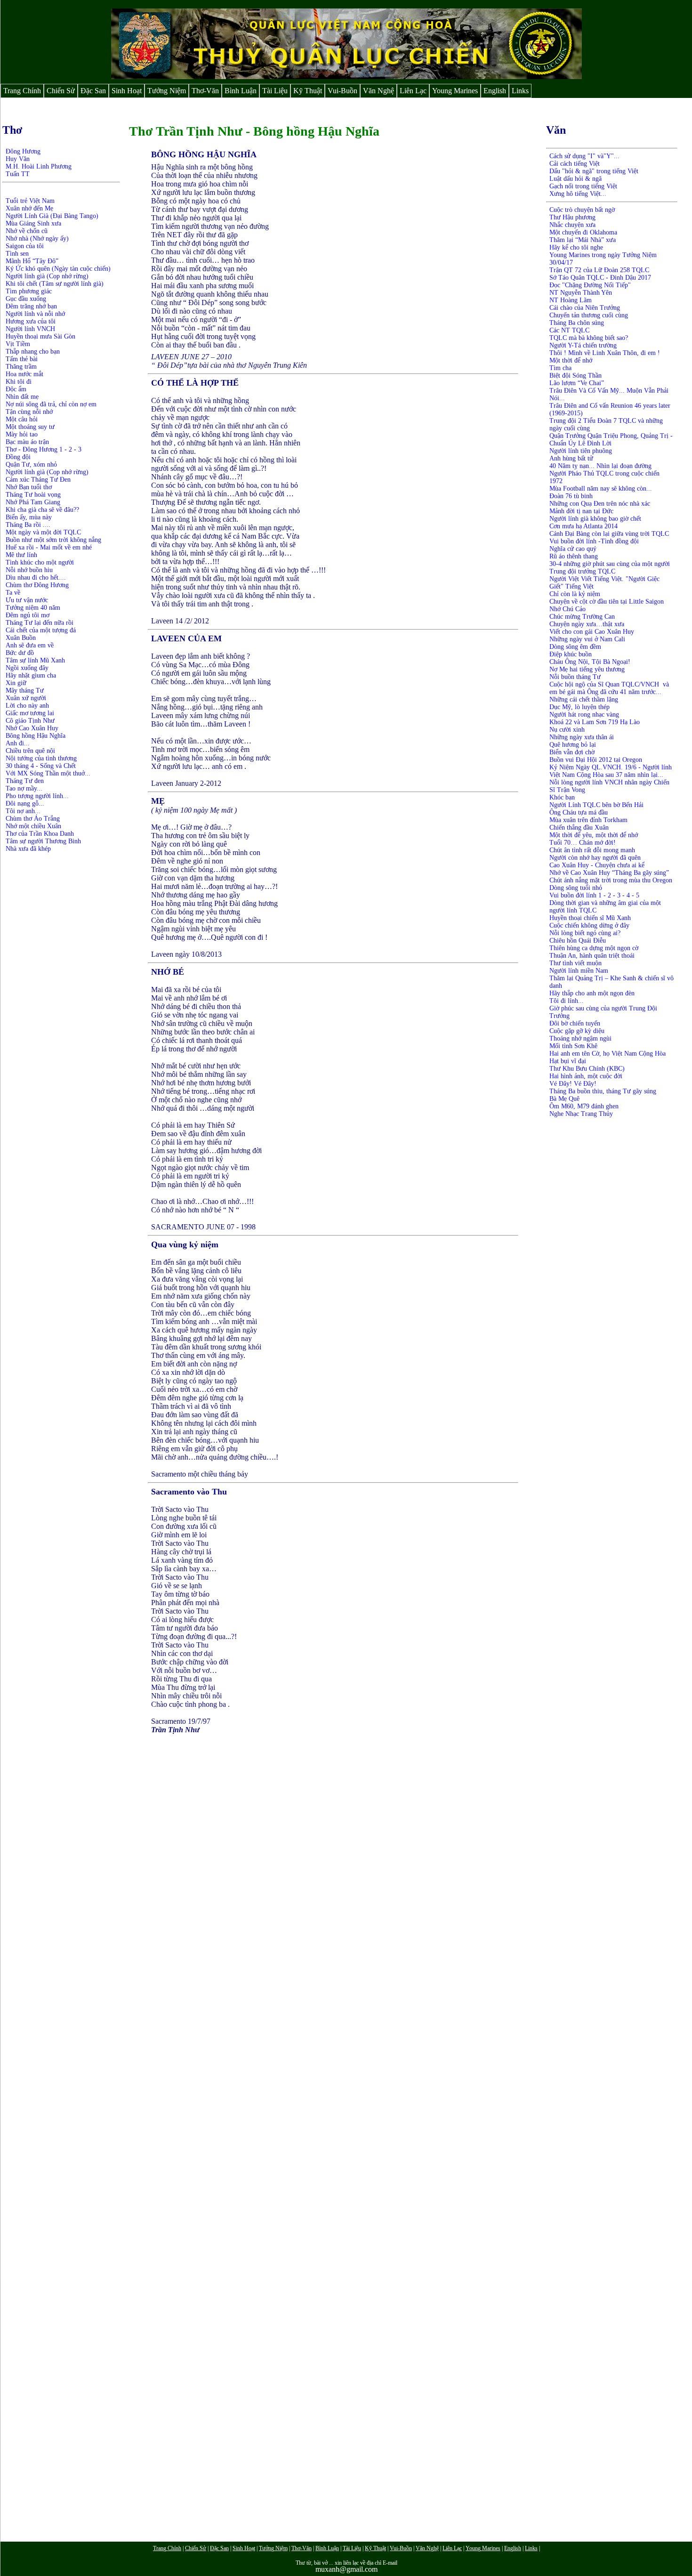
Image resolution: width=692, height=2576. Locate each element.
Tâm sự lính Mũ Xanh (35, 660)
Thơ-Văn (205, 91)
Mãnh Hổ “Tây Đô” (32, 261)
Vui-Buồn (342, 91)
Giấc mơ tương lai (30, 713)
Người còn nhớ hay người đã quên (595, 858)
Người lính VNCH (30, 329)
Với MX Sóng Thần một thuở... (48, 773)
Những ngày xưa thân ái (582, 737)
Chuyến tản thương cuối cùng (589, 315)
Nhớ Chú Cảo (567, 609)
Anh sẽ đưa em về (30, 645)
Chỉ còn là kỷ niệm (575, 594)
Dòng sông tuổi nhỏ (576, 888)
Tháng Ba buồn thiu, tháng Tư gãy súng (603, 1091)
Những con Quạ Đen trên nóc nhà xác (600, 504)
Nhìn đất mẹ (22, 397)
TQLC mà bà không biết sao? (589, 338)
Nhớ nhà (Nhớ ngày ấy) (37, 238)
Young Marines (455, 91)
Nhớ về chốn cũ (27, 231)
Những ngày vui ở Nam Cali (587, 639)
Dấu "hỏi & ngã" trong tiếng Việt (594, 171)
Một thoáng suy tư (30, 427)
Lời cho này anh (27, 706)
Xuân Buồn (21, 638)
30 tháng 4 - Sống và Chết (41, 766)
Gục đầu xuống (26, 299)
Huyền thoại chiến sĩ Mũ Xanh (590, 918)
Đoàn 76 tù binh (571, 496)
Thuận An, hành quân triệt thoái (592, 956)
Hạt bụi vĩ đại (568, 1061)
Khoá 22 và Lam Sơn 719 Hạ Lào (595, 722)
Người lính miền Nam (579, 971)
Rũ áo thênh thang (574, 556)
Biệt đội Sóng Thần (575, 375)
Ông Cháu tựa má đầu (579, 812)
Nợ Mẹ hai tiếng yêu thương (587, 669)
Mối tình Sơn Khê (573, 1046)
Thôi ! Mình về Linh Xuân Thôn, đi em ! (605, 353)
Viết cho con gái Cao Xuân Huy (592, 632)
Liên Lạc (413, 91)
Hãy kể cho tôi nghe (576, 247)
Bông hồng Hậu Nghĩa (36, 736)
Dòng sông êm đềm (575, 647)
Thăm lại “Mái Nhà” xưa (583, 240)
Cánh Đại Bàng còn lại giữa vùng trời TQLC (609, 534)
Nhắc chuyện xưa (572, 225)
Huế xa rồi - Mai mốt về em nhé (49, 547)
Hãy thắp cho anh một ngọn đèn (592, 993)
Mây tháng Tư (25, 690)
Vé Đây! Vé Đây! (573, 1084)
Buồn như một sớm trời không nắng (53, 540)
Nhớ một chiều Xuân (33, 826)
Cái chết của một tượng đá (41, 630)
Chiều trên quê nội (30, 751)
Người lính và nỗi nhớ (35, 314)
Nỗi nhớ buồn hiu (29, 570)
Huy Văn (18, 159)
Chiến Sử (61, 91)
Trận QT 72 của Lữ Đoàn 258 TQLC (599, 270)
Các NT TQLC (569, 330)
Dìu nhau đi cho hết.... (36, 577)
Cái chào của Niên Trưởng (585, 308)
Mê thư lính (21, 555)
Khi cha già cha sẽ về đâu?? (42, 510)
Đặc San (93, 91)
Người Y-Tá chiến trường (583, 345)
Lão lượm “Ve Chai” (577, 383)
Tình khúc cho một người (40, 562)
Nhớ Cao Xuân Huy (32, 728)
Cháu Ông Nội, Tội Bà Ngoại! (590, 662)
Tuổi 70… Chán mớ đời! (583, 843)
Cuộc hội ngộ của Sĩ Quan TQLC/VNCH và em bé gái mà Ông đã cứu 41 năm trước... (609, 688)
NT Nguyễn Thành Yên (581, 293)
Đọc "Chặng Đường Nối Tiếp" (590, 285)
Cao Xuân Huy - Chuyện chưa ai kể (597, 865)
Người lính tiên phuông (581, 451)
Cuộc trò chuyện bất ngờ (582, 210)
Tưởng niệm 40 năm (33, 608)
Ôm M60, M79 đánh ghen (584, 1106)
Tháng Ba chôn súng (577, 323)
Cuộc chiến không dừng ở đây (589, 925)
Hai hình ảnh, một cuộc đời (586, 1076)
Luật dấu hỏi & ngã (575, 179)
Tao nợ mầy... (24, 788)
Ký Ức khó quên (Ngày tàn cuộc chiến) (58, 269)
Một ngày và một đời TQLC (43, 532)
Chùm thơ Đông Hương (37, 585)
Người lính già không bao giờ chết (595, 519)
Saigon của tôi (25, 246)
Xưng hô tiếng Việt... (578, 194)
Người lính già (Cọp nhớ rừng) (47, 276)
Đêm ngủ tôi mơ (28, 615)
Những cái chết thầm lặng (584, 699)
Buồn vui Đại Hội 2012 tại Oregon (596, 760)
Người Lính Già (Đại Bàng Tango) (52, 216)
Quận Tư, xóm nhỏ (31, 464)
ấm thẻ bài (24, 359)
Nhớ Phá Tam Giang (33, 502)
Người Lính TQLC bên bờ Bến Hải (596, 805)
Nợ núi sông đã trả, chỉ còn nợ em (51, 404)
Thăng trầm (21, 367)
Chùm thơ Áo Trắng (34, 819)
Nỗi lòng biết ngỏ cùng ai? (585, 933)
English (495, 91)
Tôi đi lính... (567, 1001)
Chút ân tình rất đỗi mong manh (592, 850)
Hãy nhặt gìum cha (31, 675)
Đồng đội (18, 457)
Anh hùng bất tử (571, 458)
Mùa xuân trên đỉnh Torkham (588, 820)
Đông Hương (23, 151)
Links (520, 91)
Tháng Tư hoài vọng (33, 495)
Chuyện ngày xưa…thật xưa (587, 624)
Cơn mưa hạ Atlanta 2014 (583, 526)
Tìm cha (560, 368)
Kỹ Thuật (308, 91)
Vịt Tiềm (18, 344)
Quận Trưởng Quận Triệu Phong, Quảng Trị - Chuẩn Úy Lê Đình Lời (611, 440)
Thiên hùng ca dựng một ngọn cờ (594, 948)
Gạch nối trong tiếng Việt (583, 186)
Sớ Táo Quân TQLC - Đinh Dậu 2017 (600, 278)
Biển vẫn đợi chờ (572, 752)
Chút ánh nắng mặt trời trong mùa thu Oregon (611, 880)
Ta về (13, 593)
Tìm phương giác (29, 291)
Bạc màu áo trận (27, 442)
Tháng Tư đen (25, 781)
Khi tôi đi (19, 382)
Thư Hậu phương (572, 217)
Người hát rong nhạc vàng (584, 715)
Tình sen (17, 254)
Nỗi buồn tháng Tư (575, 677)
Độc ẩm (16, 389)
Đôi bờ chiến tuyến (575, 1023)
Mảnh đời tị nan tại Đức (581, 511)
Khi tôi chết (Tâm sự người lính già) (55, 284)
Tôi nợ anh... (23, 811)
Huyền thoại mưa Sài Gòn (40, 336)
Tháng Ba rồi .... (28, 525)
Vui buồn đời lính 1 (575, 895)
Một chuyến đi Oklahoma (584, 232)
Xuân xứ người (26, 698)
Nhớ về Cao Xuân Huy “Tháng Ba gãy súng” (609, 873)
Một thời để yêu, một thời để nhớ (594, 835)
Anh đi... (18, 743)
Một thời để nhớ (571, 360)
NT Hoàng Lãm (571, 300)
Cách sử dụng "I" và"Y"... (584, 156)
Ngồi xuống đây (27, 668)
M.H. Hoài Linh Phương (39, 166)
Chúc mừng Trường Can (582, 617)
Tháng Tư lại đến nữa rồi (40, 623)
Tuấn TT (18, 174)
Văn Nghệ (378, 91)
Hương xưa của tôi (31, 321)
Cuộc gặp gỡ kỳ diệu (577, 1031)
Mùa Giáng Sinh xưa (33, 223)
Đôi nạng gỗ (22, 803)
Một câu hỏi (22, 419)
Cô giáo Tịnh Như (30, 721)
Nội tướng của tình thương (41, 758)
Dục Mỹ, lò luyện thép (579, 707)
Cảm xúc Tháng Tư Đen (38, 480)
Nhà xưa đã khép (28, 849)
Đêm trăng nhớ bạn (31, 306)
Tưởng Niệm (167, 91)
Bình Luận (241, 91)
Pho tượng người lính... (37, 796)
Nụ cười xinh (567, 730)
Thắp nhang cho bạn (33, 351)
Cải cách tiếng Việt (575, 164)
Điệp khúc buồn (571, 654)
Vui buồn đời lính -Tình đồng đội (594, 541)
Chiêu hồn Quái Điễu (578, 941)
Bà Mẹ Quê (564, 1099)
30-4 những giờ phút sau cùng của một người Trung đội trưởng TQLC (610, 568)
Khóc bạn (562, 797)
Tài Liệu (275, 91)
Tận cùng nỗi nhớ (29, 412)
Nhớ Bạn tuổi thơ (29, 487)
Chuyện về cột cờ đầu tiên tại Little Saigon (607, 602)
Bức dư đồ (20, 653)
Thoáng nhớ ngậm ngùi (580, 1038)
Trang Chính (22, 91)
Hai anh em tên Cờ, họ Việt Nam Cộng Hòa (608, 1054)
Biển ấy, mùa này (29, 517)
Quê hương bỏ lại (573, 745)
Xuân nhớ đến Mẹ (29, 208)
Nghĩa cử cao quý (573, 549)
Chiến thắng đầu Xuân (579, 828)
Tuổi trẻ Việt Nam (30, 201)
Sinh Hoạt (127, 91)
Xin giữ (16, 683)
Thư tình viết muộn (575, 963)
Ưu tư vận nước (27, 600)
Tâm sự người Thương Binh (43, 841)
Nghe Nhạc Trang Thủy (581, 1114)
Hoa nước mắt (24, 374)
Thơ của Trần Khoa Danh (40, 834)
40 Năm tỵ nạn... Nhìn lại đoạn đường (600, 466)
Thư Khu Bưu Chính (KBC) (587, 1069)
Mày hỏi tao (22, 434)
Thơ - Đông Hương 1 (34, 449)
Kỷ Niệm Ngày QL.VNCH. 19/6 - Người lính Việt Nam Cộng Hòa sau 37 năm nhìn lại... (611, 771)
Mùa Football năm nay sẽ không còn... (601, 489)
